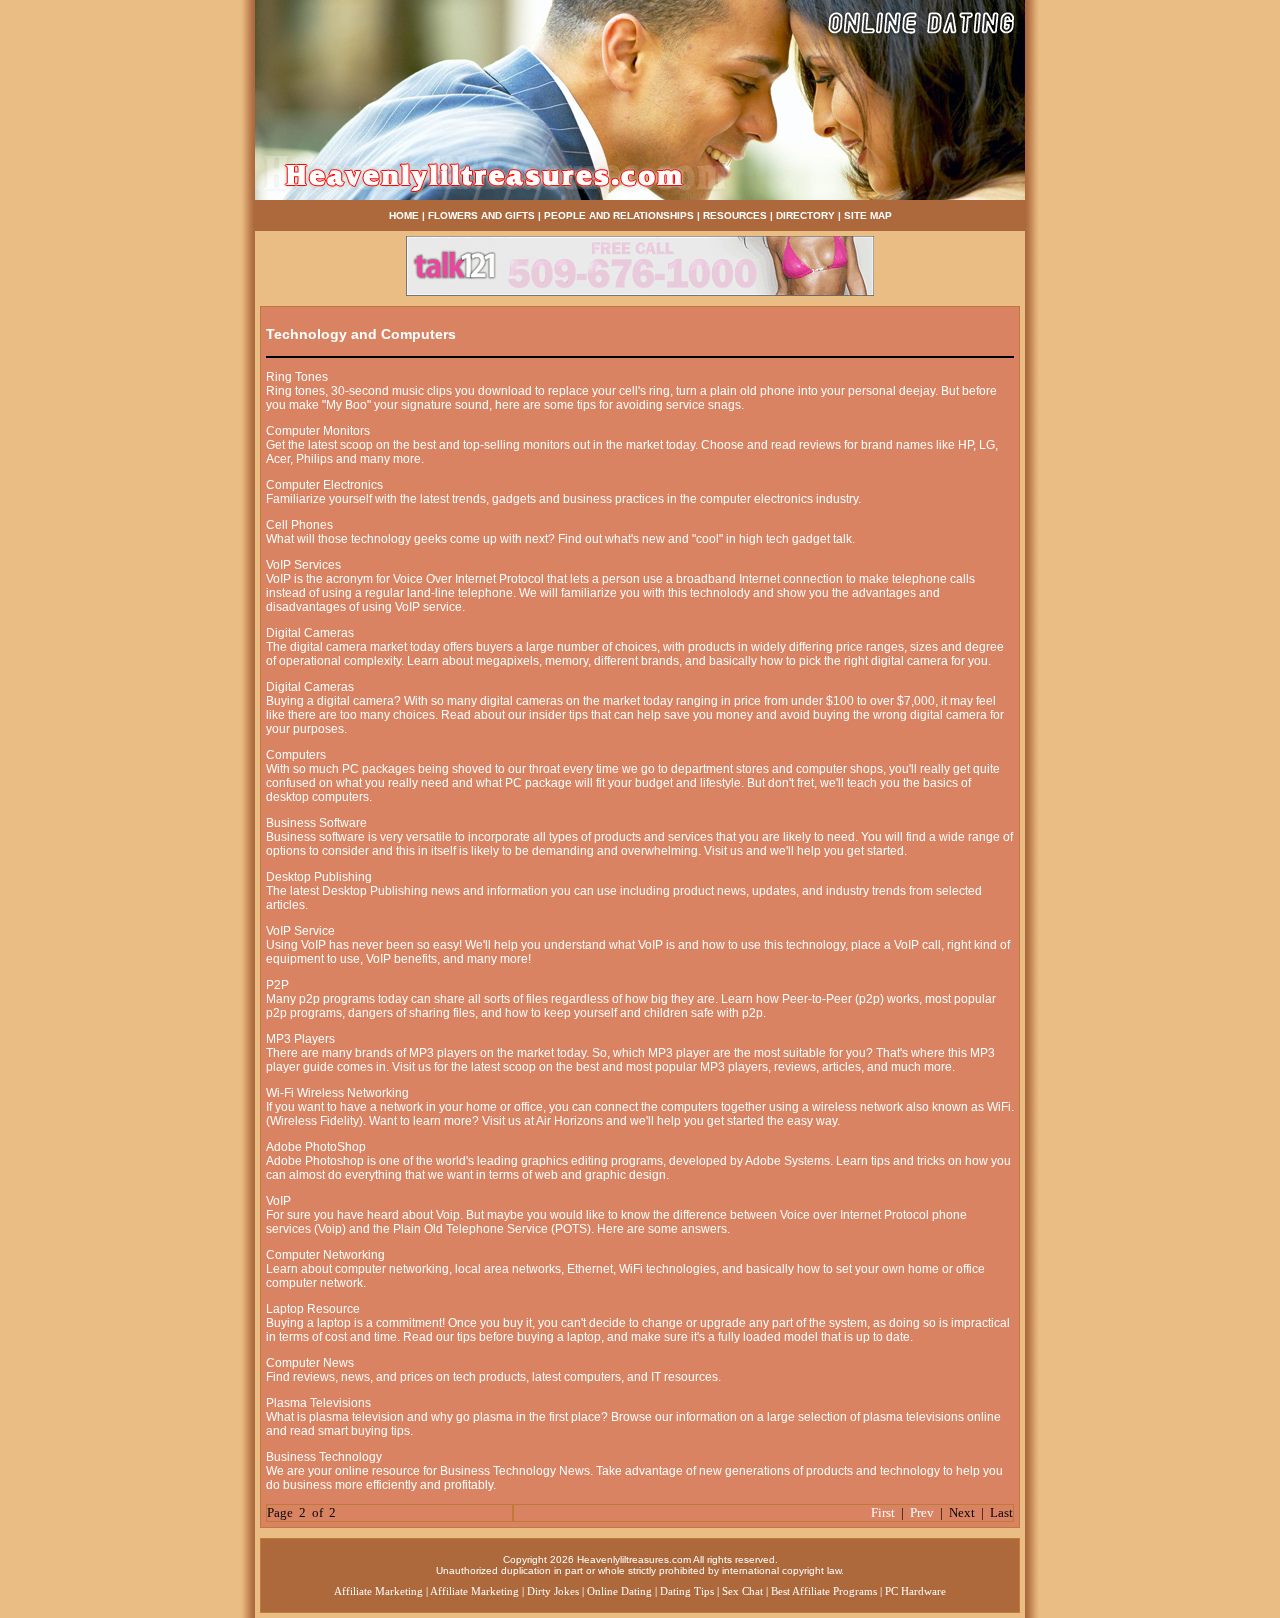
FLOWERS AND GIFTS (481, 215)
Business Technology (324, 1457)
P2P (277, 985)
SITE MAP (868, 215)
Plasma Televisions (318, 1403)
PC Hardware (915, 1591)
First (883, 1512)
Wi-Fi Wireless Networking (337, 1093)
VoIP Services (303, 565)
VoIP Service (300, 931)
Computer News (310, 1363)
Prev (922, 1512)
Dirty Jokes (553, 1591)
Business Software (316, 823)
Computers (296, 755)
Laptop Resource (313, 1309)
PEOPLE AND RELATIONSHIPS (619, 215)
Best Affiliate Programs (824, 1591)
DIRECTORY (805, 215)
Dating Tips (687, 1591)
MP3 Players (300, 1039)
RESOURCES (735, 215)
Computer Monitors (318, 431)
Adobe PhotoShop (316, 1147)
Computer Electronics (324, 485)
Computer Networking (325, 1255)
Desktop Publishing (319, 877)
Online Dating (619, 1591)
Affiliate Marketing (378, 1591)
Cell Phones (299, 525)
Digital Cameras (310, 633)
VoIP (278, 1201)
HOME (404, 215)
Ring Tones (297, 377)
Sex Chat (742, 1591)
